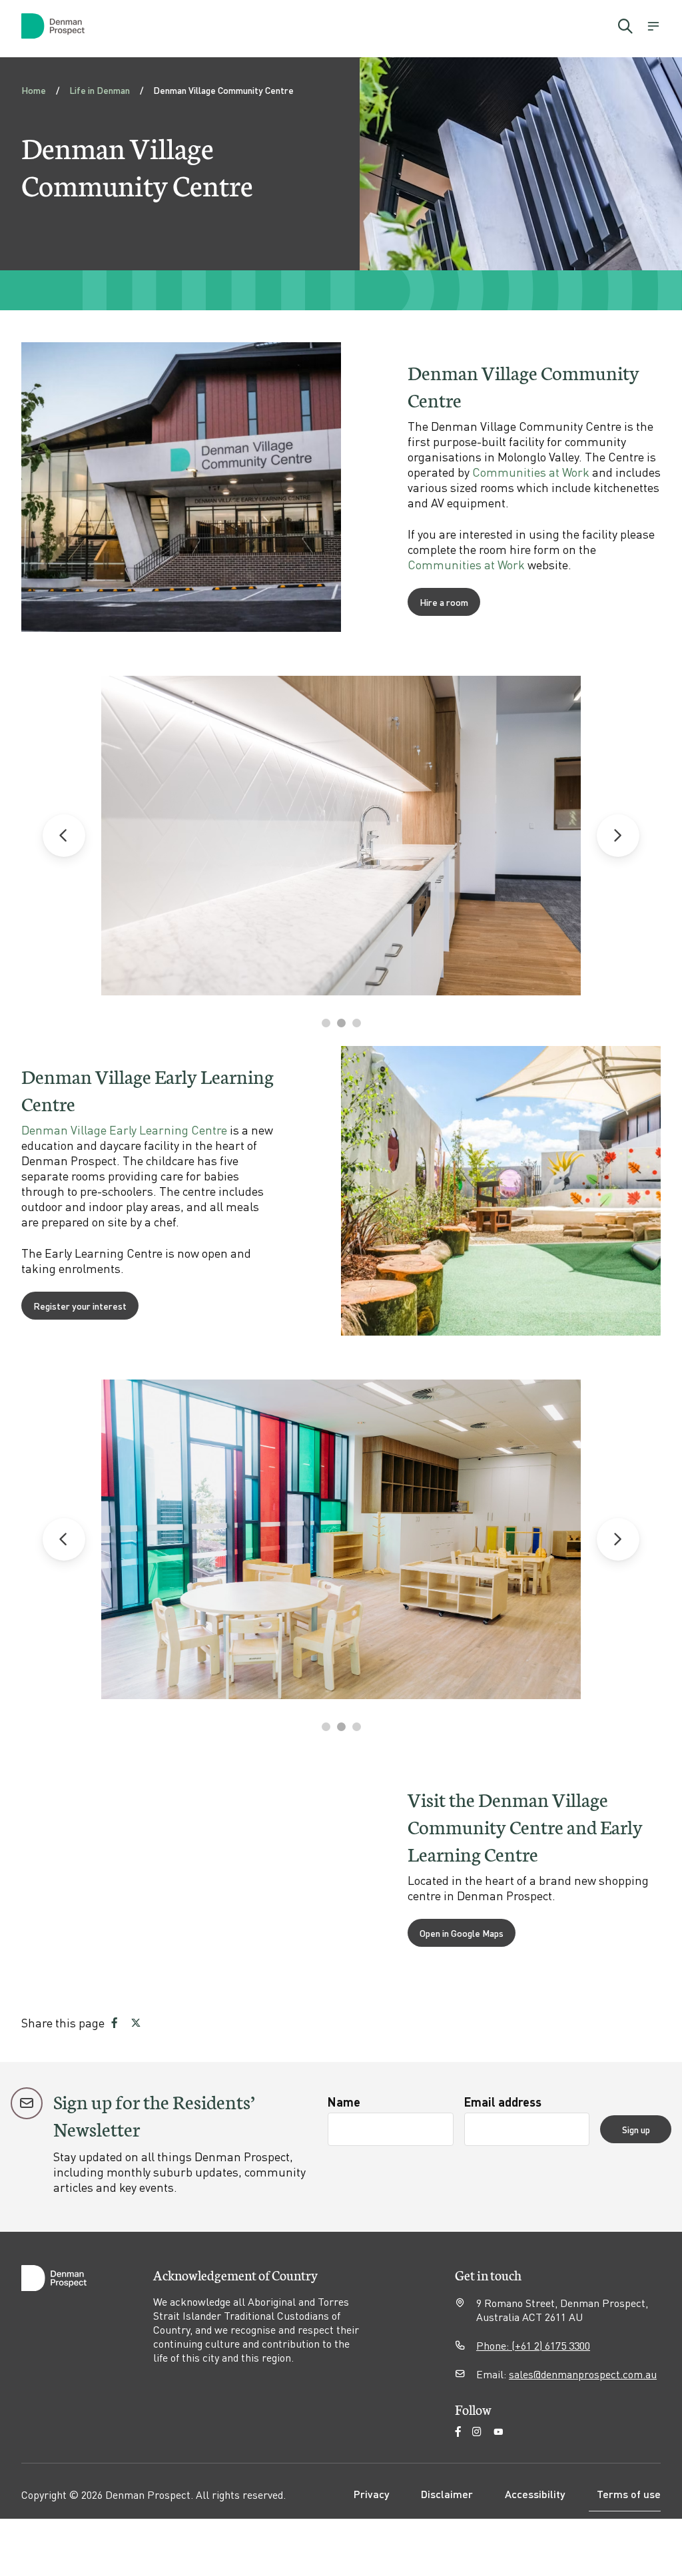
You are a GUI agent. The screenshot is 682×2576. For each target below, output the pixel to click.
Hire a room (444, 602)
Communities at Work (531, 472)
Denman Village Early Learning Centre (124, 1130)
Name (344, 2102)
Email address (503, 2102)
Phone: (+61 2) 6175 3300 (533, 2345)
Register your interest (80, 1306)
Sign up (636, 2129)
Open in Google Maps (462, 1933)
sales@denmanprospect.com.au (583, 2374)
